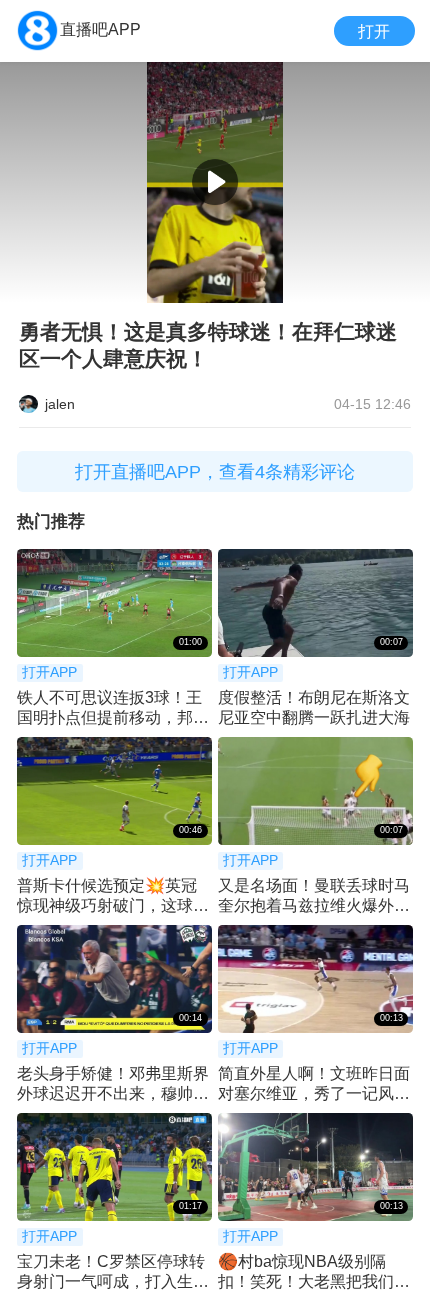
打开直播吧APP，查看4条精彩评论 (215, 471)
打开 (374, 31)
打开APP (49, 672)
